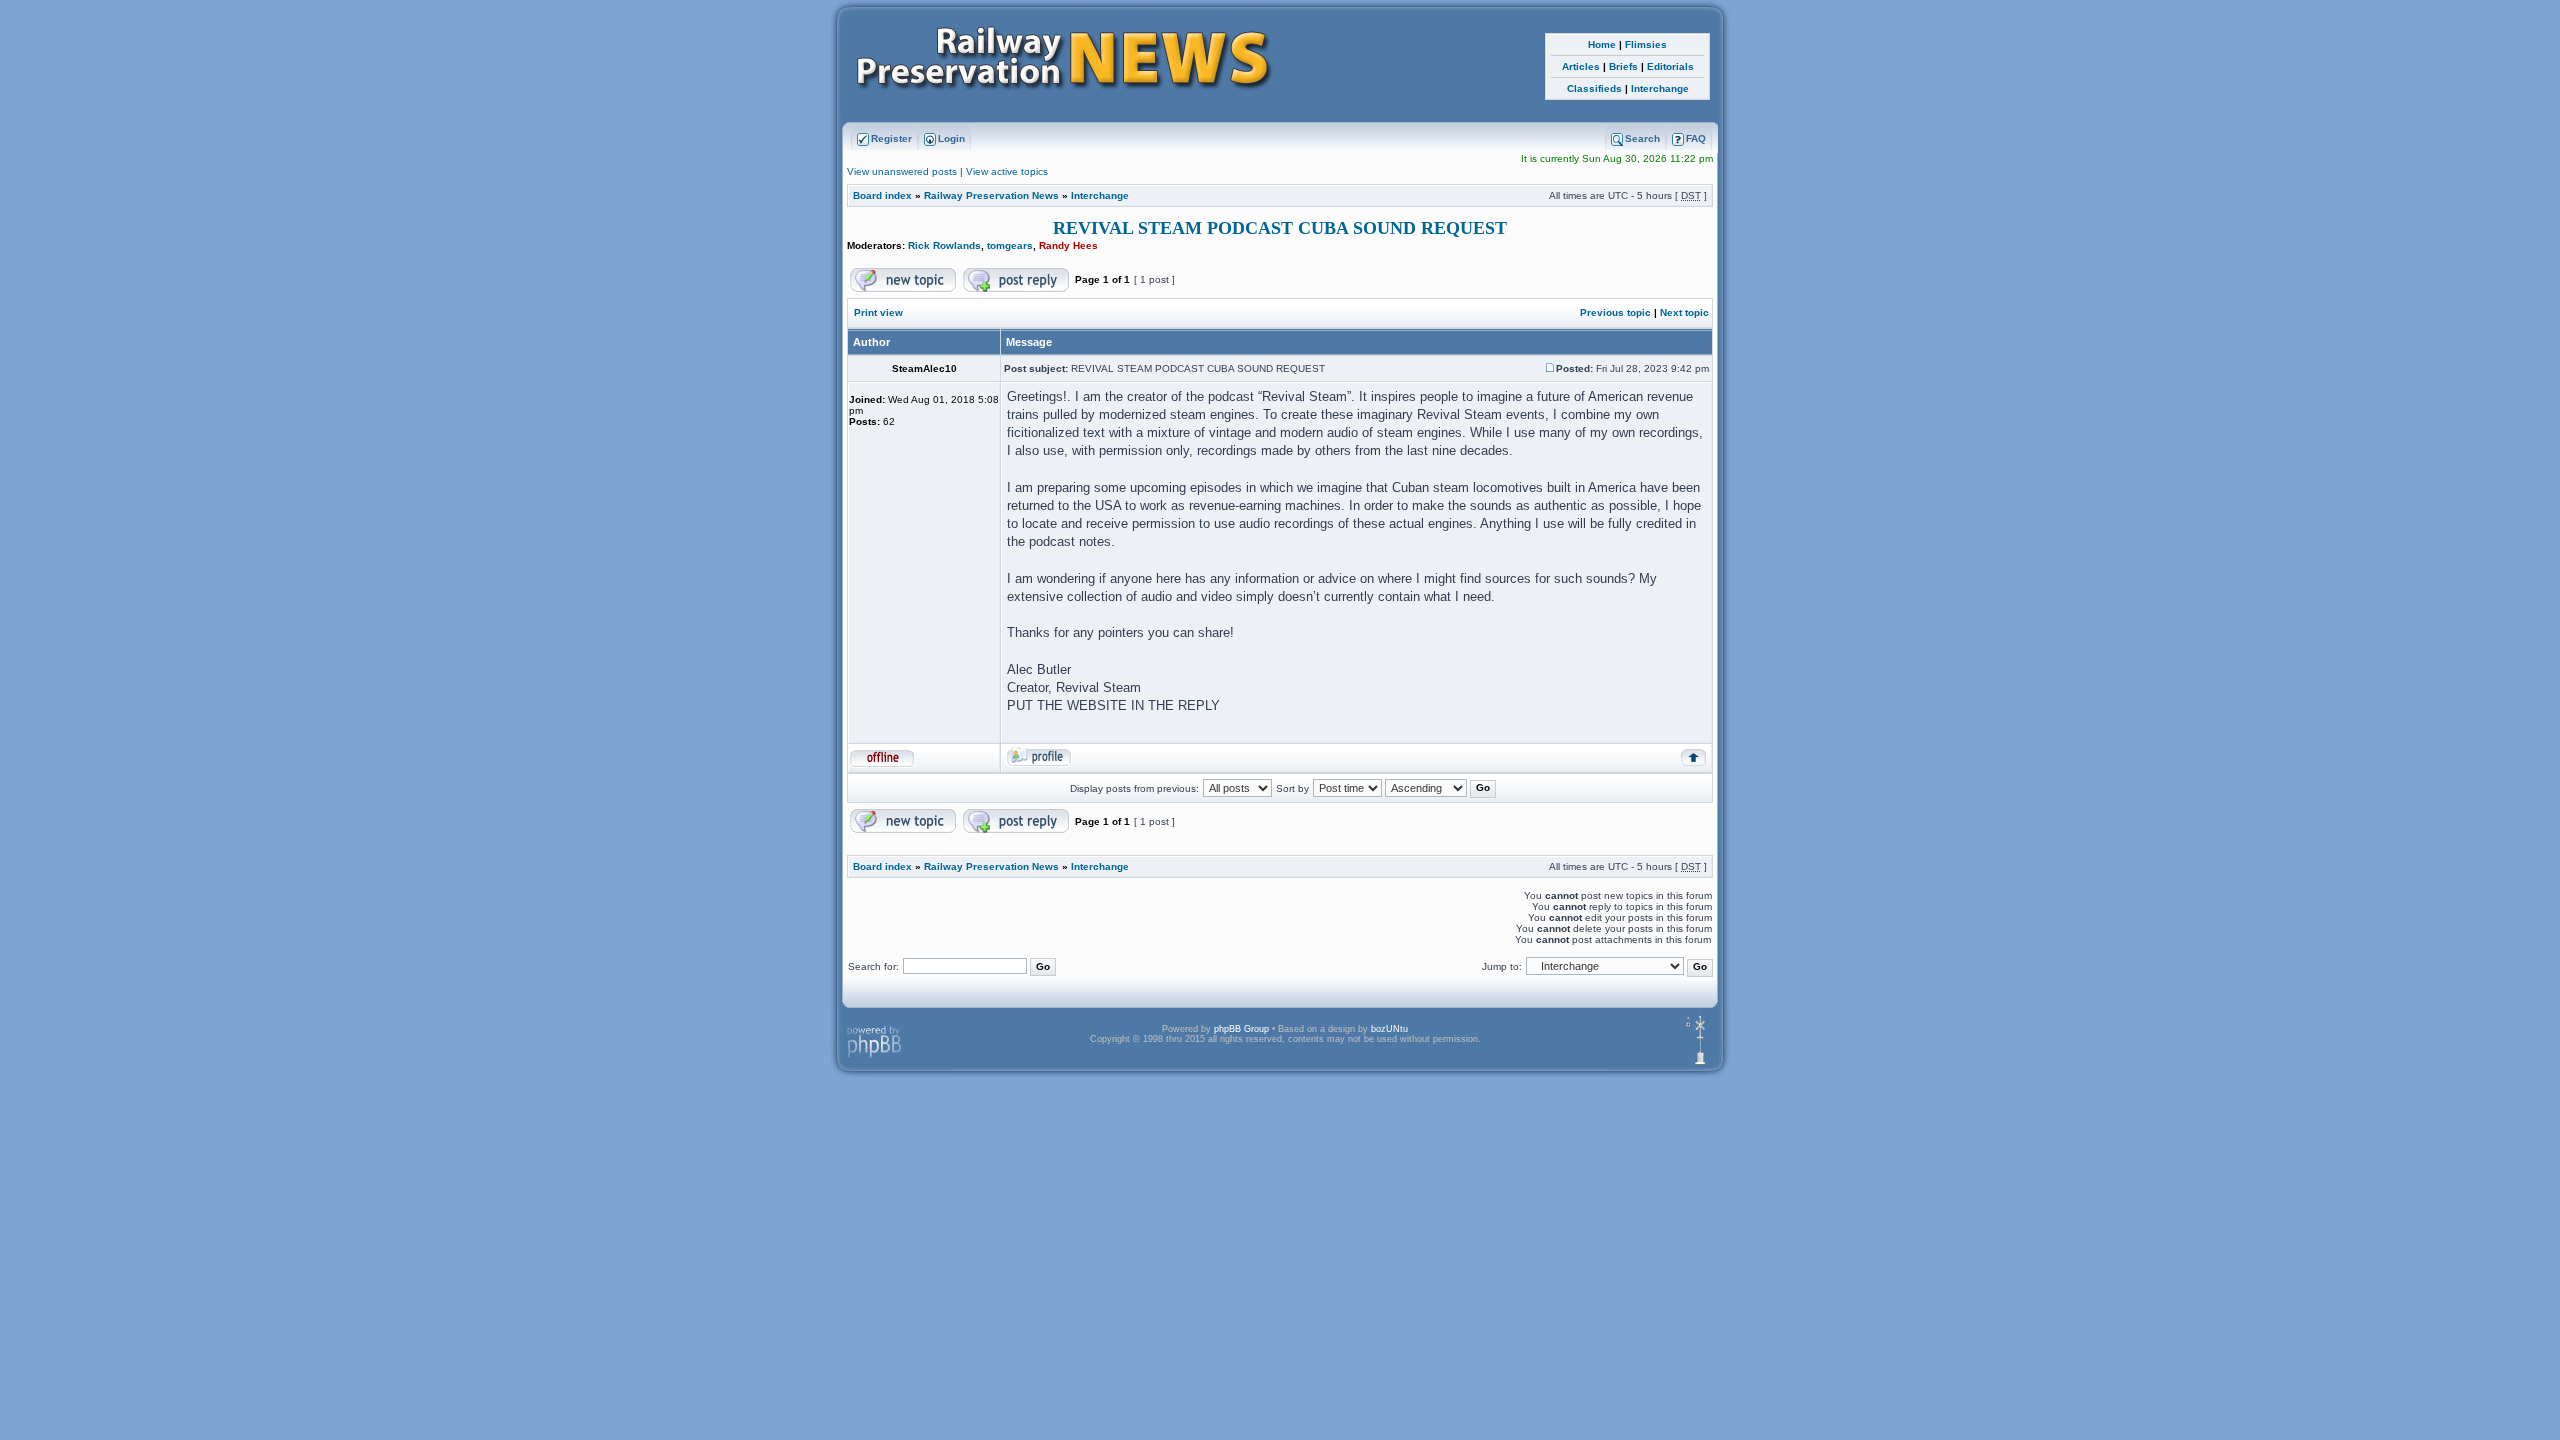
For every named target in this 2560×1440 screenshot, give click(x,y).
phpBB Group (1241, 1029)
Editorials (1670, 66)
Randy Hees (1068, 245)
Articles (1581, 66)
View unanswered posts (902, 171)
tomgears (1010, 245)
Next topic (1684, 312)
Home (1602, 44)
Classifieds (1594, 88)
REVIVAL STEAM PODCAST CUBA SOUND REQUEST (1280, 228)
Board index (882, 195)
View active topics (1007, 171)
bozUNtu (1389, 1029)
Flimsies (1646, 44)
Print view (878, 312)
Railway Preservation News (991, 195)
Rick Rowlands (944, 245)
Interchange (1660, 88)
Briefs (1623, 66)
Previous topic (1615, 312)
